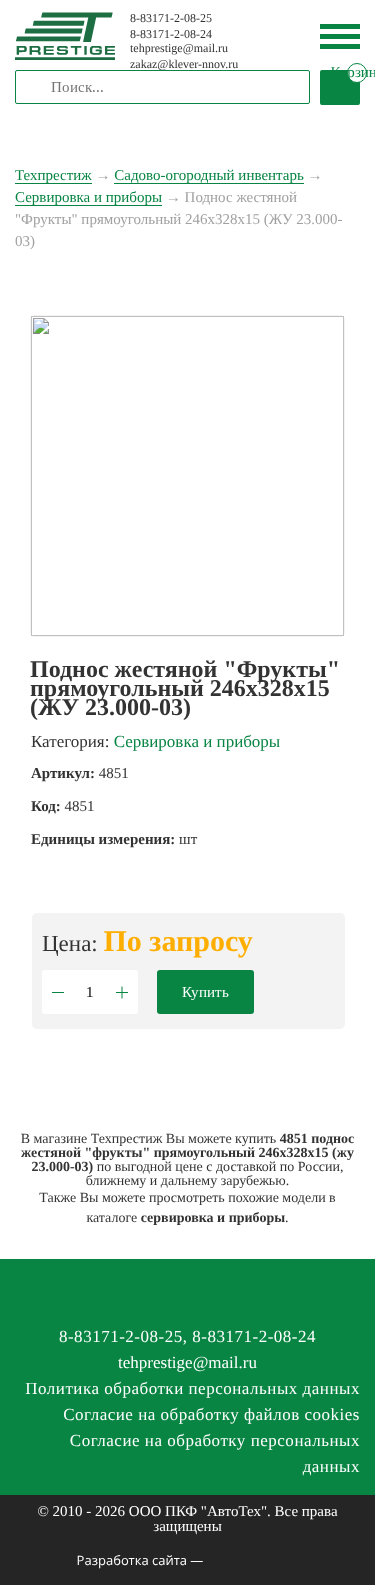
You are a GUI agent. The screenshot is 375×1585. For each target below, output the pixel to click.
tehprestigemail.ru (179, 48)
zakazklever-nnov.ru (184, 64)
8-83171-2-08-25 (171, 18)
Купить (205, 992)
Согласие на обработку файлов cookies (211, 1414)
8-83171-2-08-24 (171, 34)
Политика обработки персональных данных (192, 1388)
